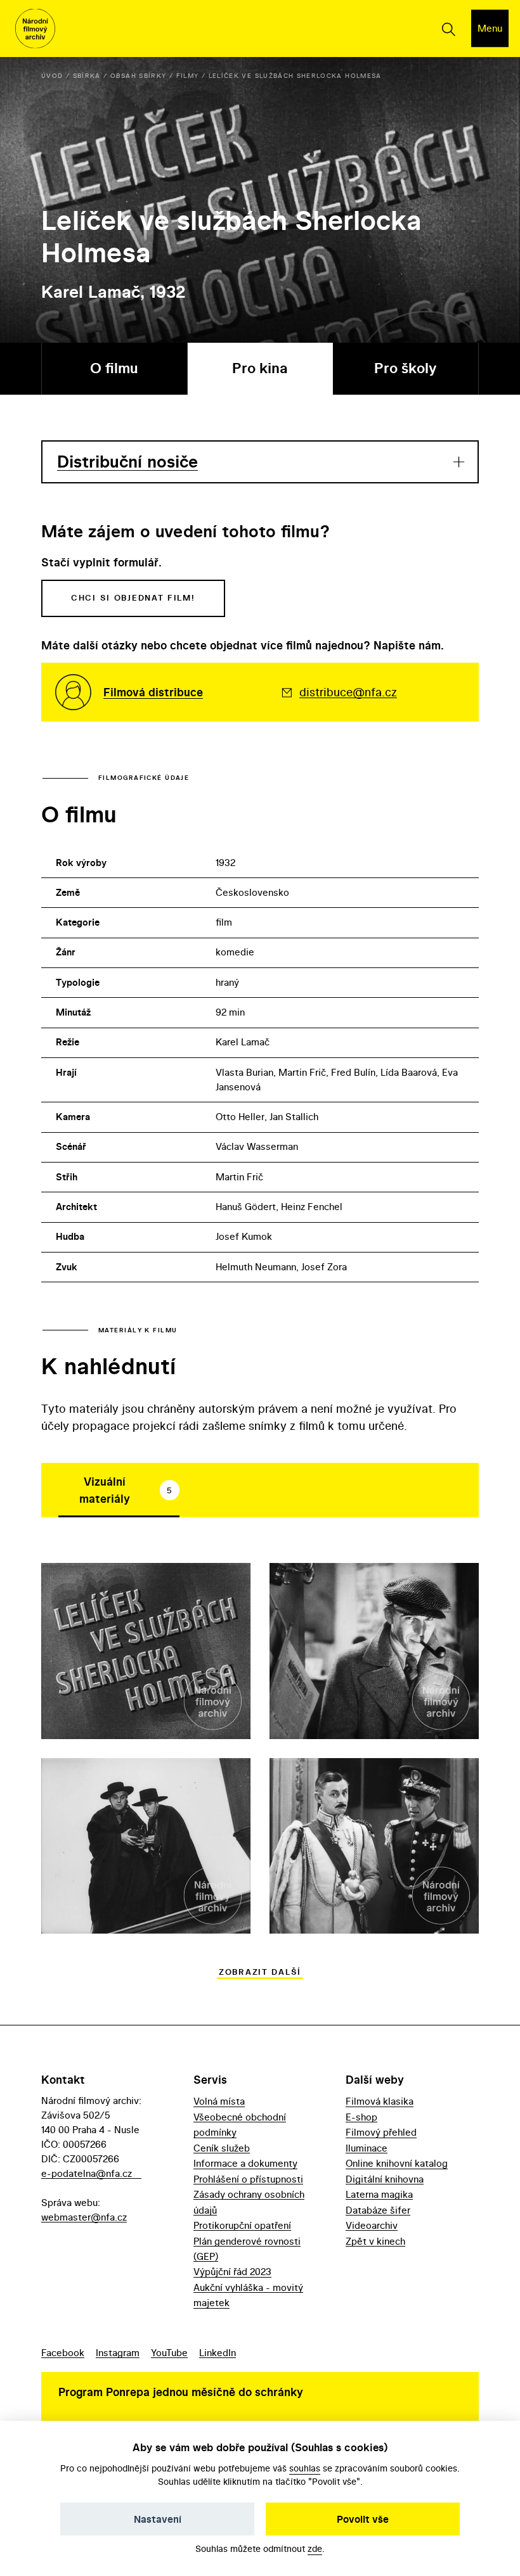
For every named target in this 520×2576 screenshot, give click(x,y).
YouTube (169, 2353)
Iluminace (367, 2148)
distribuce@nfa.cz (348, 692)
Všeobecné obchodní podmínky (240, 2125)
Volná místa (219, 2101)
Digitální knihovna (385, 2179)
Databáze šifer (378, 2210)
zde (315, 2548)
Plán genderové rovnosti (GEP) (247, 2249)
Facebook (63, 2353)
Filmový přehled (381, 2132)
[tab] (119, 1490)
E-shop (361, 2117)
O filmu (114, 368)
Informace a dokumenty (245, 2163)
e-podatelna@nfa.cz (87, 2173)
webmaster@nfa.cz (84, 2217)
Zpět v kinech (375, 2241)
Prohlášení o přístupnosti (248, 2179)
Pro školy (406, 368)
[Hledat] (448, 29)
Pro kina (260, 368)
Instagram (118, 2353)
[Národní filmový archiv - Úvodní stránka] (35, 29)
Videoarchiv (372, 2225)
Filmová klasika (380, 2101)
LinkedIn (218, 2353)
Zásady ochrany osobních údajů (249, 2202)
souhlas (305, 2468)
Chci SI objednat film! (133, 598)
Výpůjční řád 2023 (232, 2272)
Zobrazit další (260, 1972)
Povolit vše (363, 2519)
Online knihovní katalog (397, 2163)
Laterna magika (379, 2194)
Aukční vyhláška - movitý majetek (248, 2295)
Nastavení (158, 2519)
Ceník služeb (222, 2148)
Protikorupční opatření (242, 2225)
